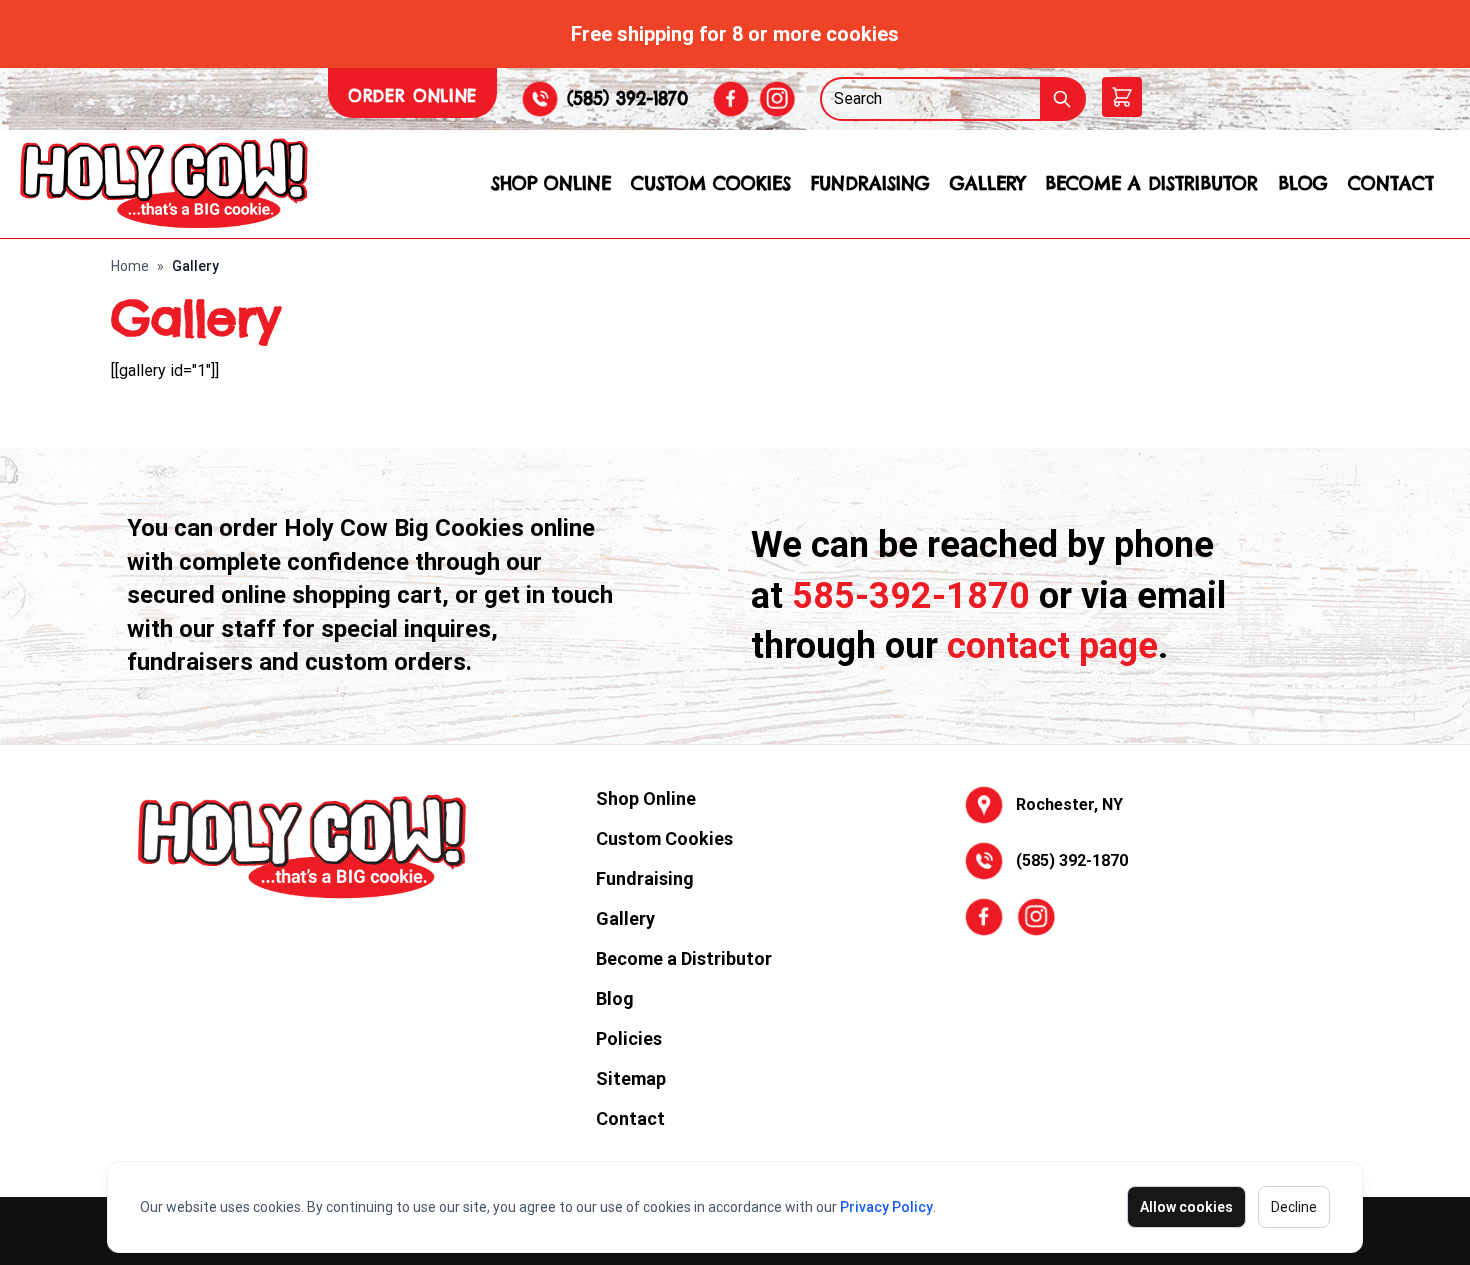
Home (130, 266)
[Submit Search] (1063, 99)
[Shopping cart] (1122, 97)
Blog (1303, 183)
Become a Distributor (1151, 183)
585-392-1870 (911, 596)
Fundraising (870, 183)
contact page (1052, 646)
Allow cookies (1186, 1207)
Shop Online (551, 183)
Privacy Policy (886, 1207)
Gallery (987, 183)
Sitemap (631, 1078)
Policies (629, 1038)
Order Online (412, 96)
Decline (1294, 1207)
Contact (1391, 183)
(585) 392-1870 (627, 98)
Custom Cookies (711, 183)
